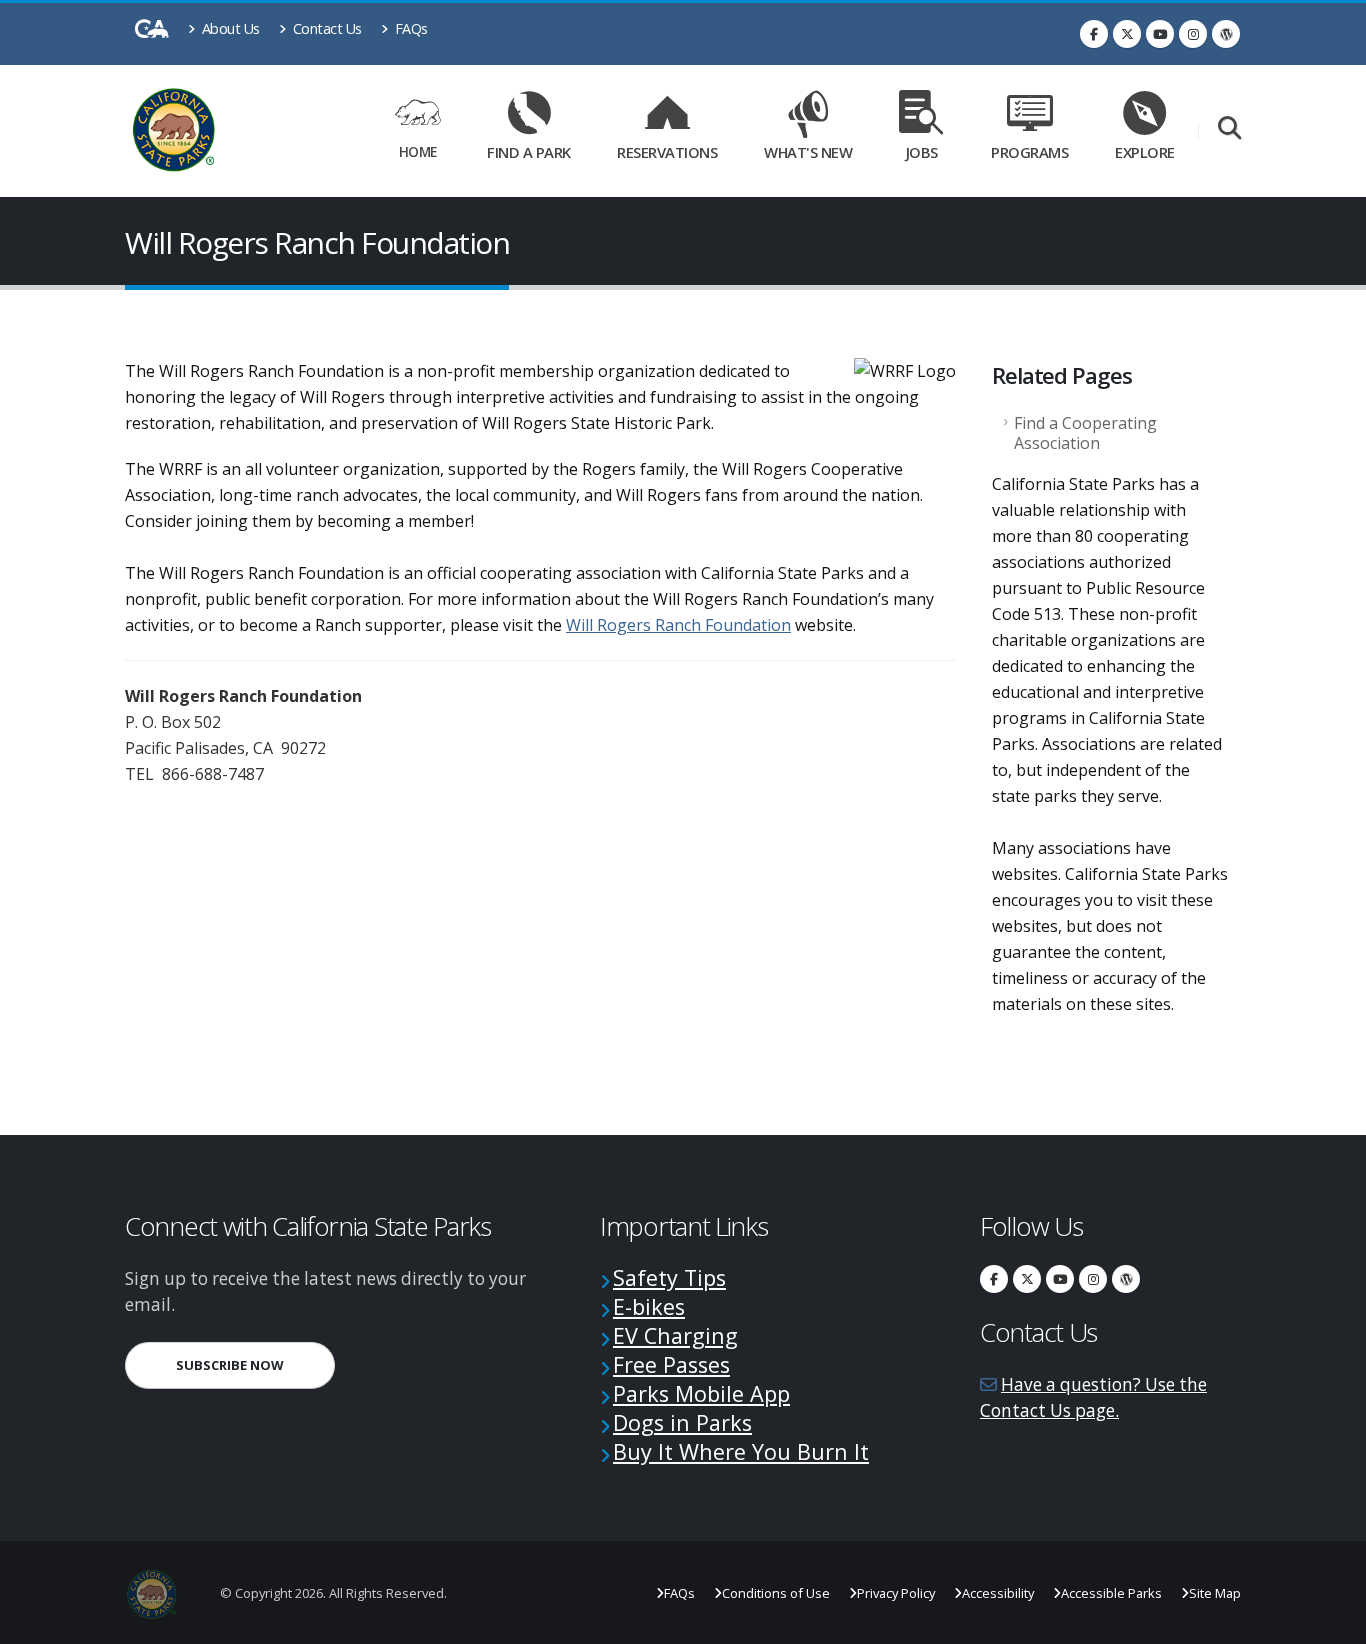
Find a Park (529, 152)
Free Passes (671, 1364)
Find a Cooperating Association (1085, 433)
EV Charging (675, 1335)
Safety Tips (669, 1277)
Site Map (1215, 1593)
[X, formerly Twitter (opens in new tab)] (1127, 34)
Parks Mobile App (701, 1393)
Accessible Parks (1111, 1593)
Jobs (922, 152)
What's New (808, 152)
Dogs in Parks (682, 1422)
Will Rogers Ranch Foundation (678, 625)
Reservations (674, 148)
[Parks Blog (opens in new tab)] (1226, 34)
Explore (1145, 152)
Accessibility (998, 1593)
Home (418, 151)
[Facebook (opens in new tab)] (1094, 34)
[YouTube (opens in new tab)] (1160, 34)
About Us (229, 28)
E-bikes (649, 1306)
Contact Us (325, 28)
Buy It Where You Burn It (741, 1451)
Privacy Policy (896, 1593)
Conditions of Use (776, 1593)
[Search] (1229, 129)
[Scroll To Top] (1331, 1621)
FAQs (409, 28)
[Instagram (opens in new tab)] (1193, 34)
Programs (1029, 152)
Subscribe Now (255, 1364)
